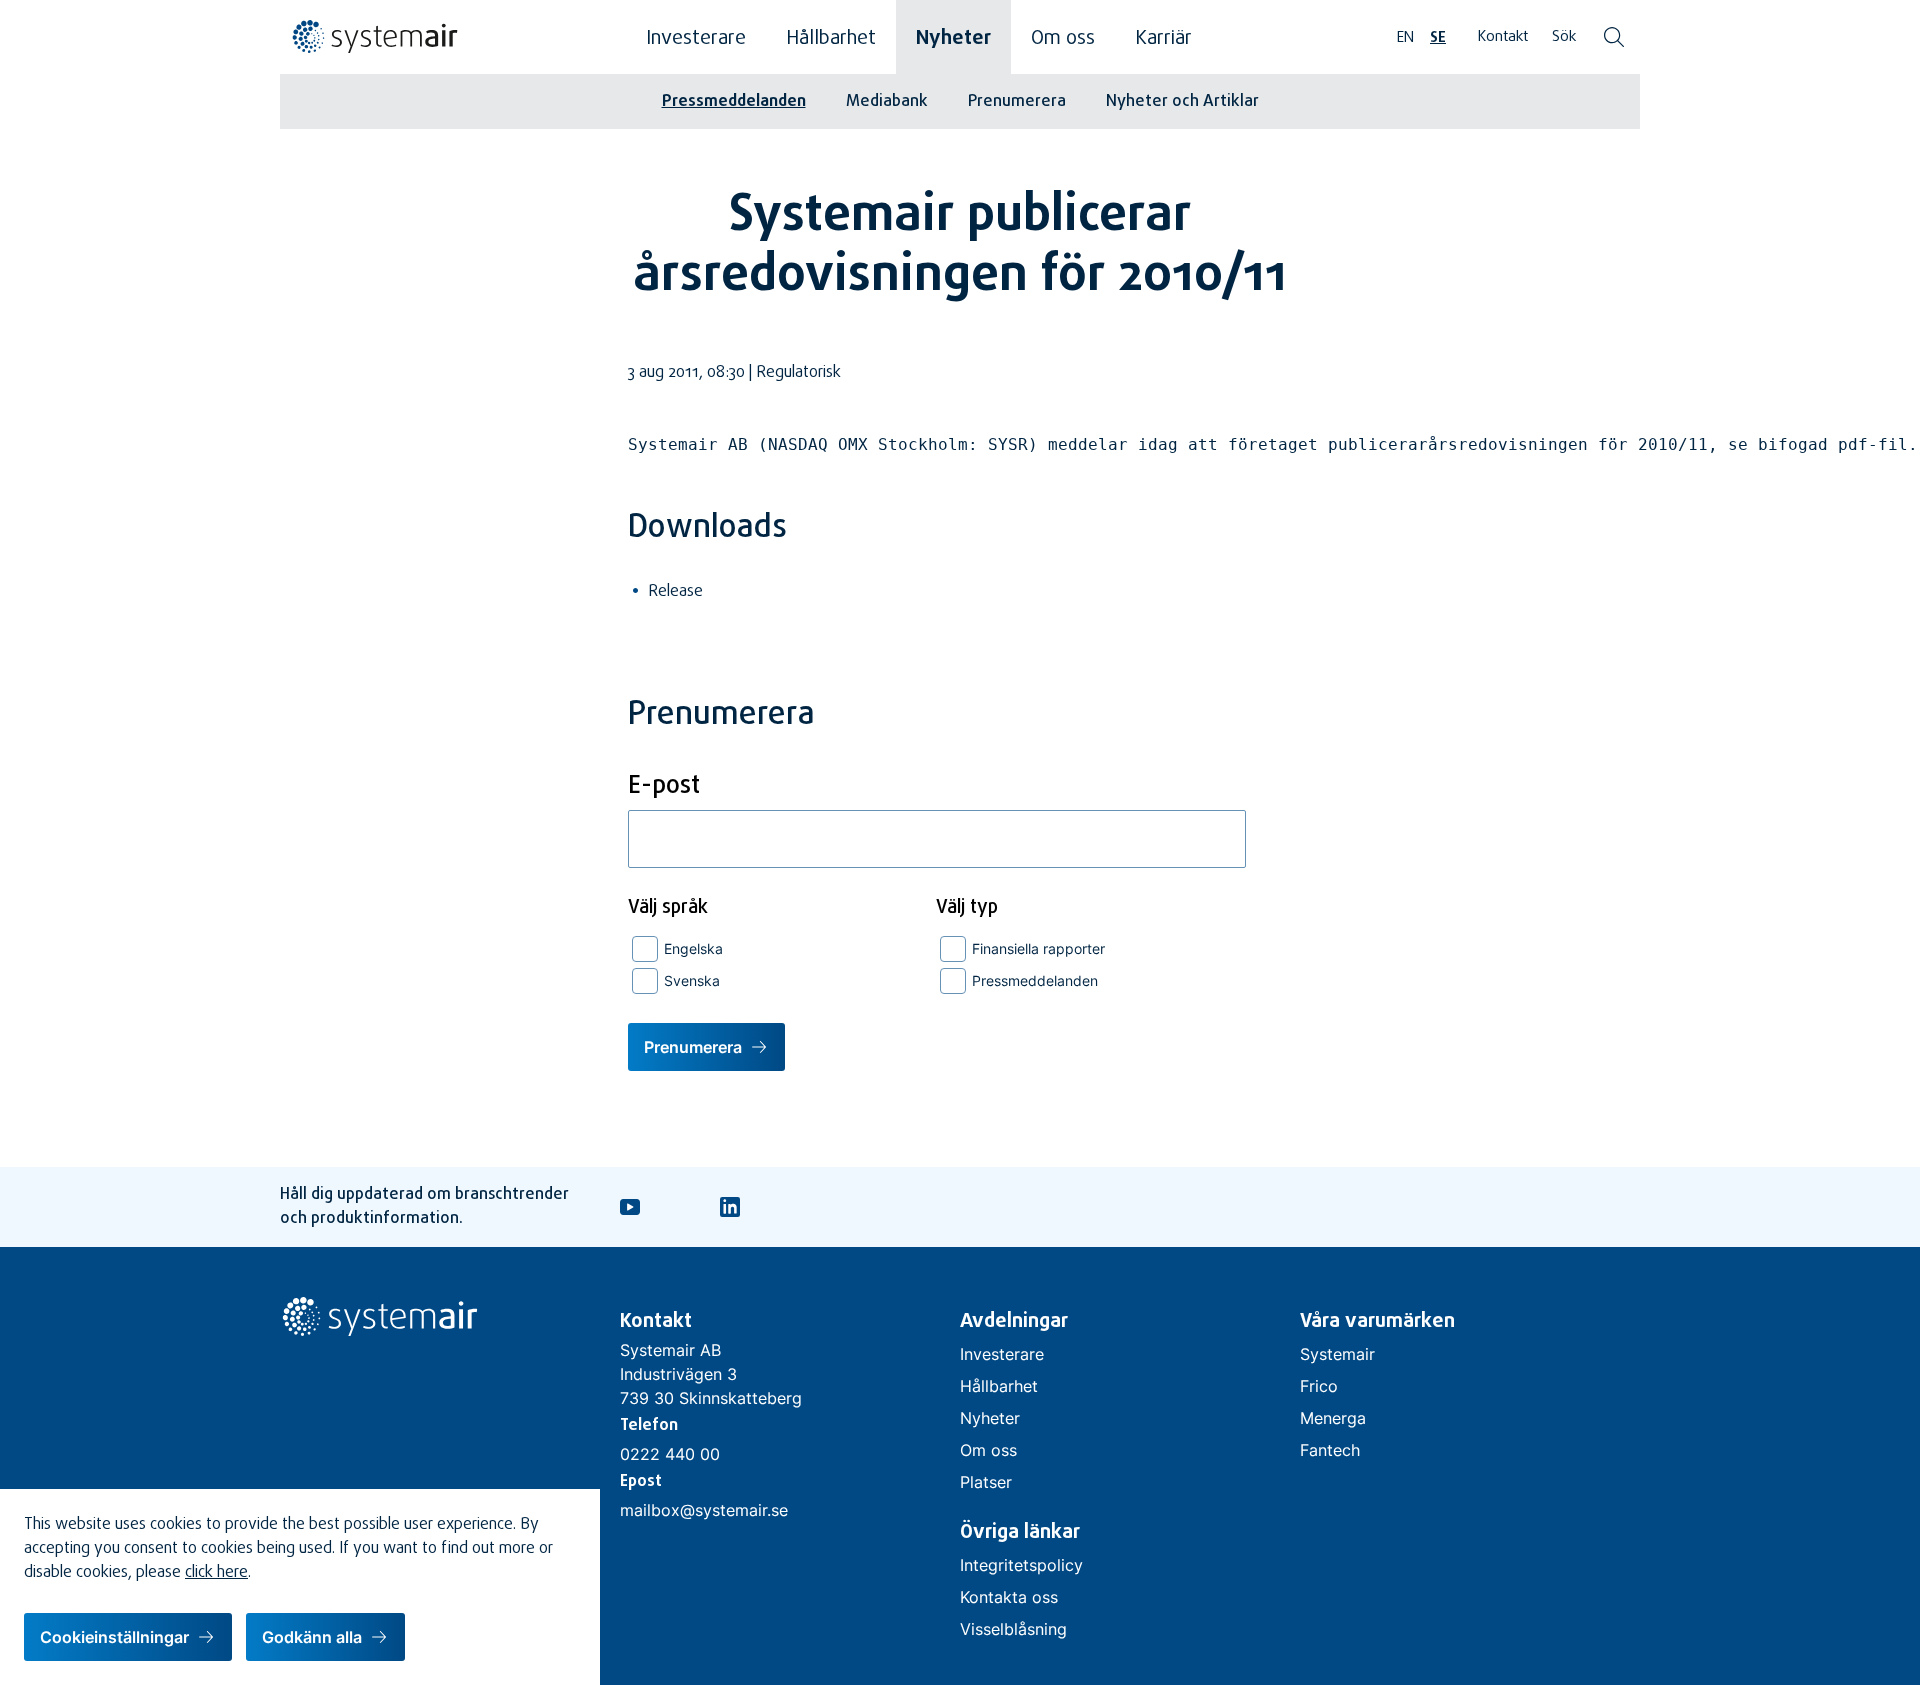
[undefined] (370, 50)
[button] (128, 1637)
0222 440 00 (670, 1454)
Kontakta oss (1009, 1597)
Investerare (696, 39)
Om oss (1063, 39)
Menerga (1333, 1418)
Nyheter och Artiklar (1182, 102)
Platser (986, 1482)
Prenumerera (1017, 102)
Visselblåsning (1013, 1629)
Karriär (1163, 39)
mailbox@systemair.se (704, 1510)
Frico (1319, 1386)
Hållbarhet (831, 39)
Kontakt (1503, 37)
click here (216, 1573)
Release (675, 592)
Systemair (1337, 1354)
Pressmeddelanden (734, 102)
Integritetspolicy (1021, 1565)
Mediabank (887, 102)
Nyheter (953, 39)
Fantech (1330, 1450)
